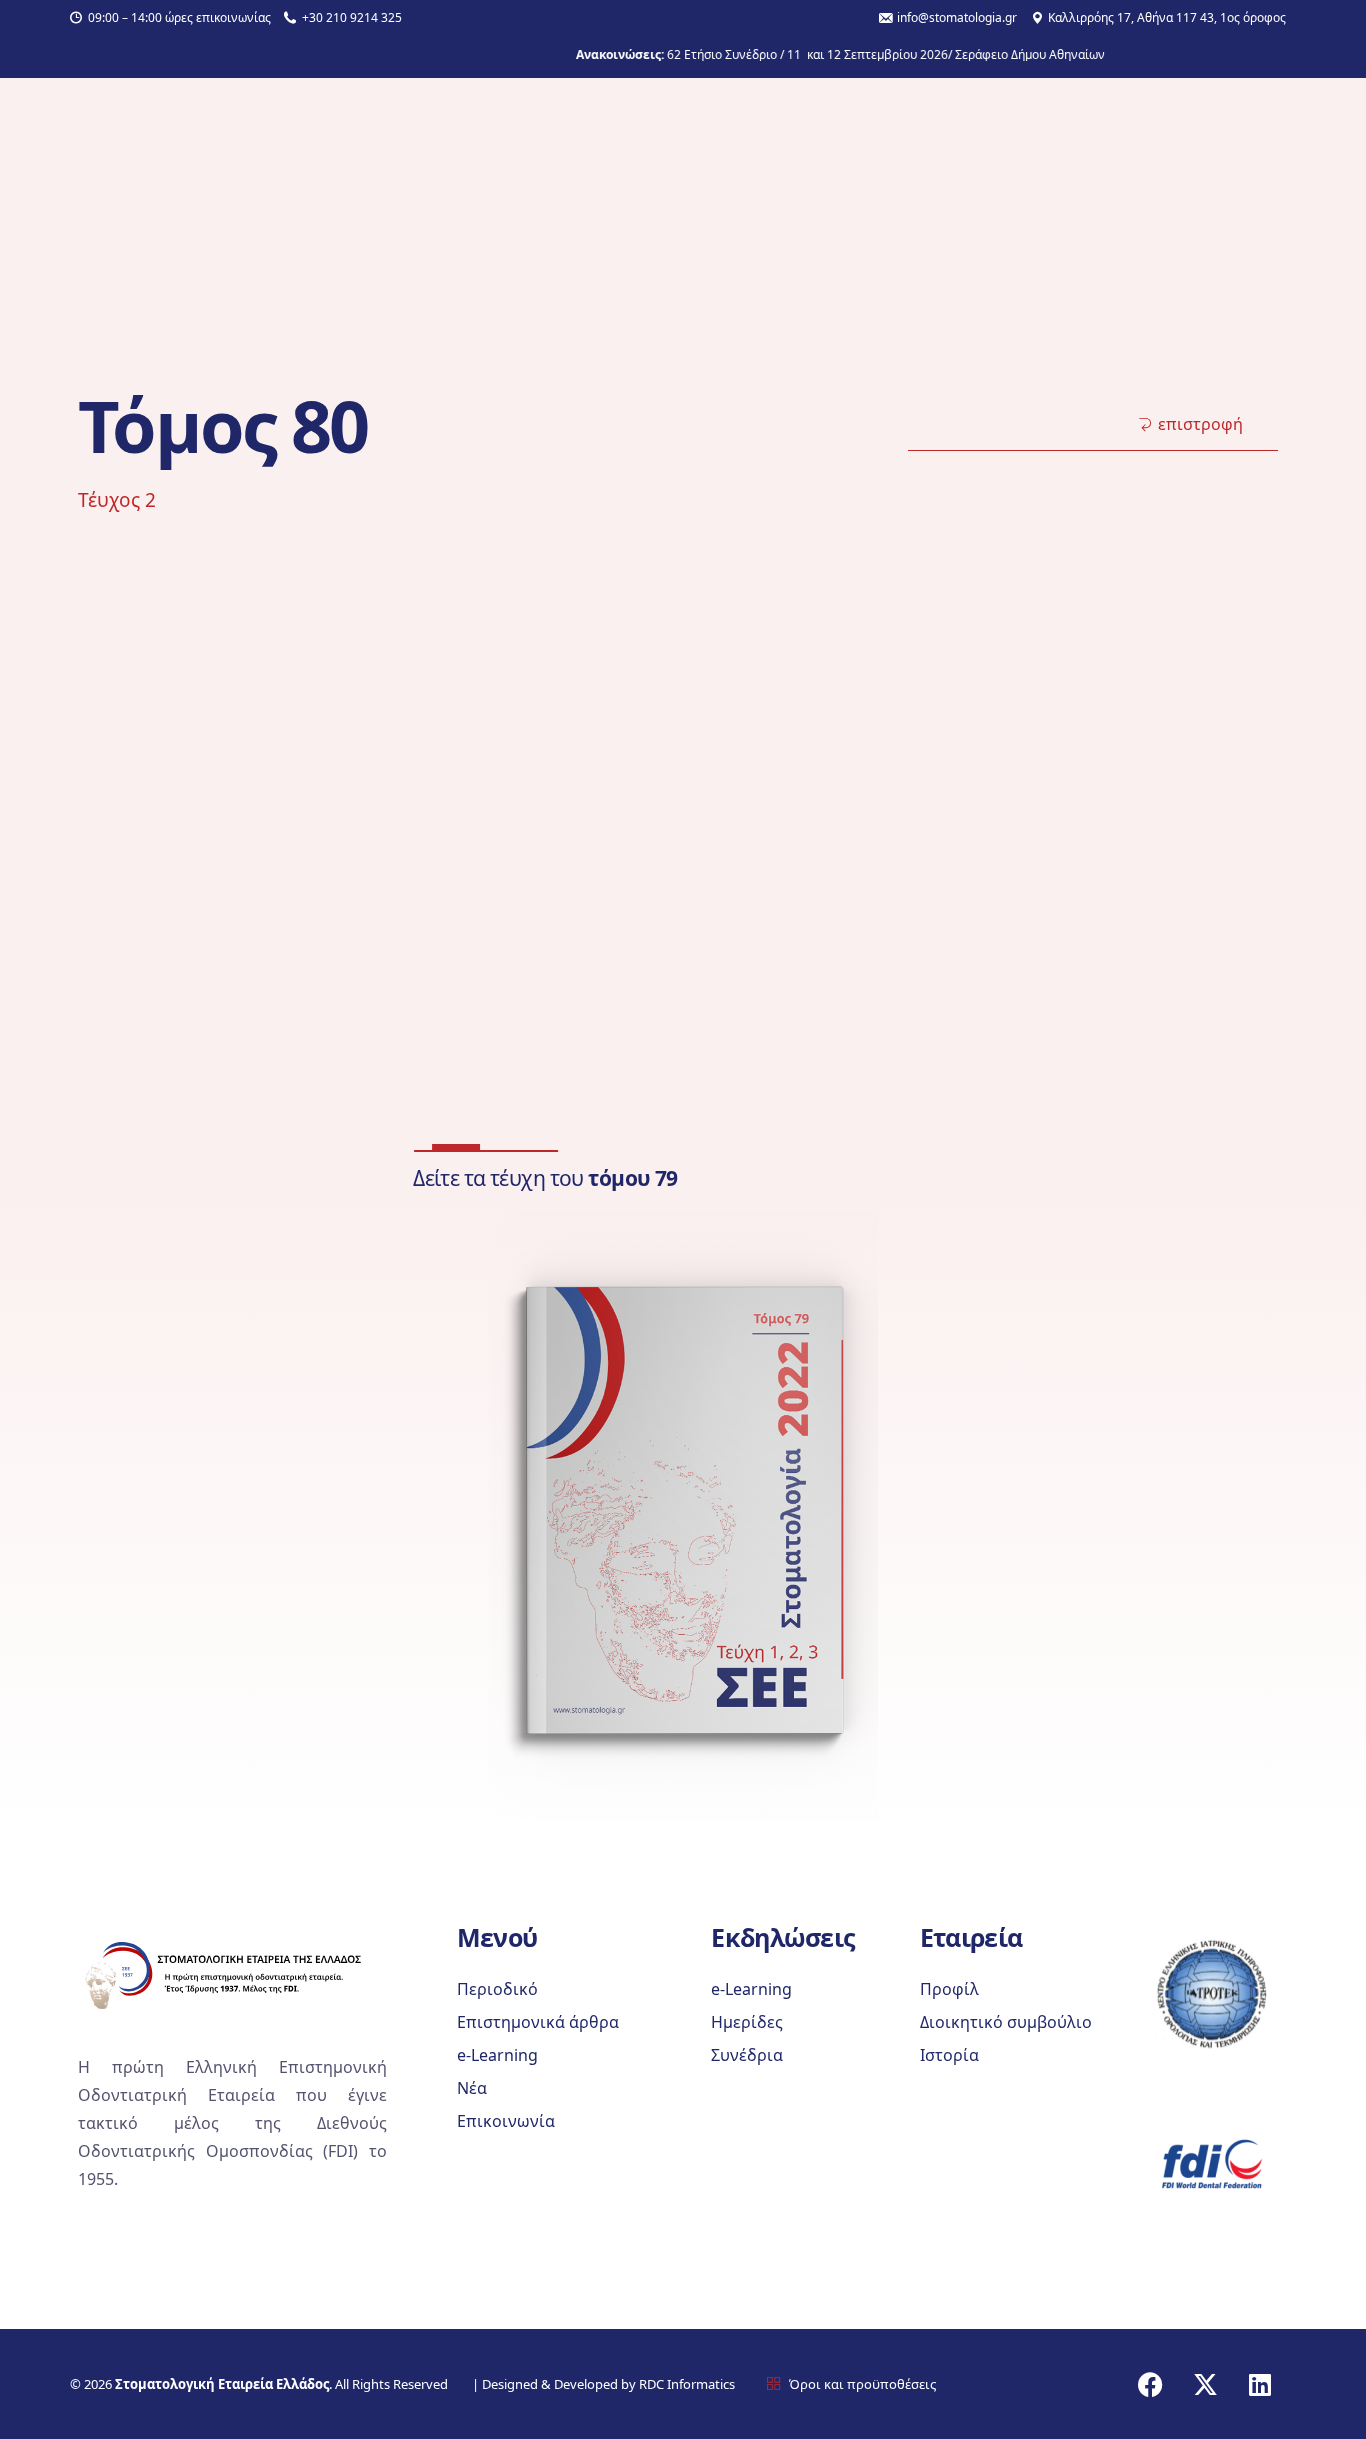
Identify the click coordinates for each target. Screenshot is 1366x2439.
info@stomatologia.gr (957, 18)
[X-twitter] (1205, 2384)
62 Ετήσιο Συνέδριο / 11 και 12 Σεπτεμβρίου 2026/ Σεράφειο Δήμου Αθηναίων (830, 55)
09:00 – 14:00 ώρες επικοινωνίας (179, 18)
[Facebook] (1150, 2384)
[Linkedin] (1260, 2384)
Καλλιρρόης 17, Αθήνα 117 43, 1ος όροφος (1167, 18)
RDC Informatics (685, 2384)
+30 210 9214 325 (352, 18)
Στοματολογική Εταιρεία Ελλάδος (222, 2384)
